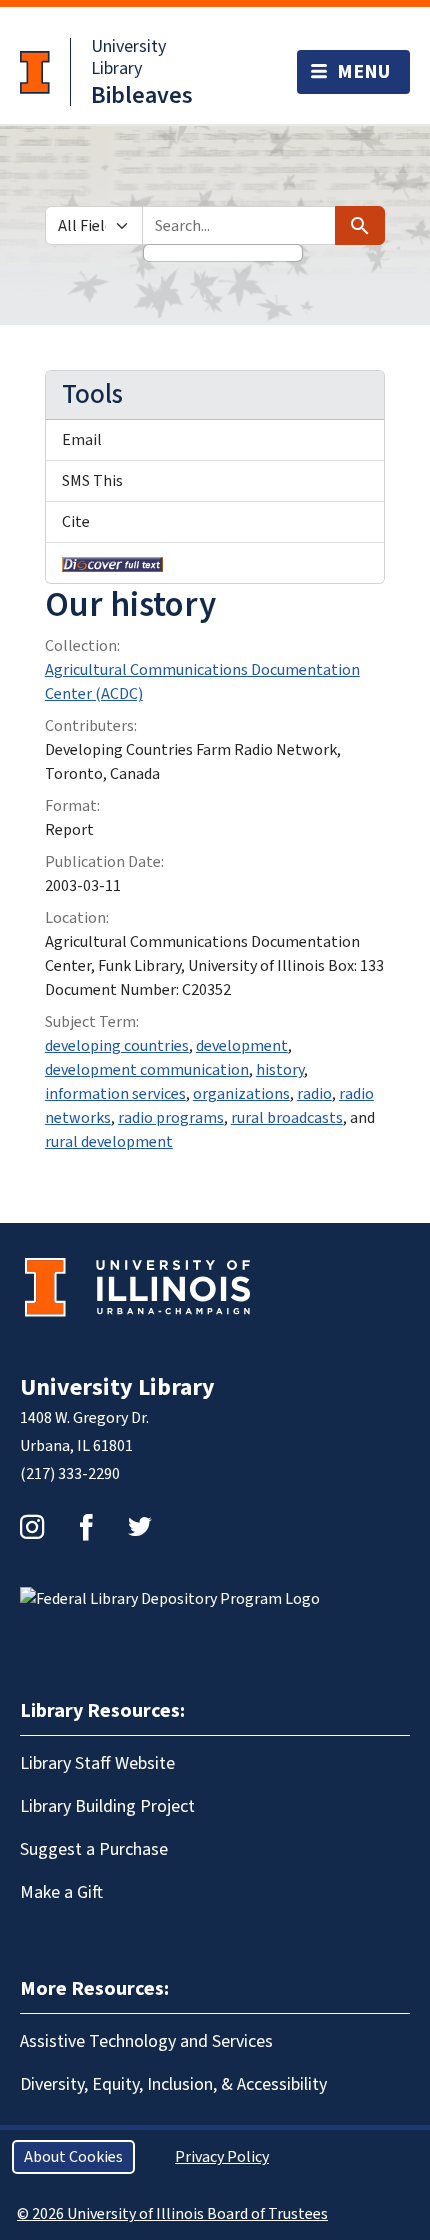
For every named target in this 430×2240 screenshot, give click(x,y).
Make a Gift (61, 1892)
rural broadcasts (287, 1118)
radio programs (171, 1118)
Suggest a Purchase (94, 1849)
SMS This (92, 481)
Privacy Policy (222, 2157)
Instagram (32, 1527)
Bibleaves (142, 95)
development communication (147, 1070)
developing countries (117, 1046)
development (242, 1046)
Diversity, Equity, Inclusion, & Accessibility (173, 2084)
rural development (109, 1142)
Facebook (86, 1527)
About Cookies (73, 2157)
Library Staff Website (97, 1763)
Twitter (140, 1527)
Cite (76, 522)
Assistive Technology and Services (146, 2041)
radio (314, 1094)
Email (82, 440)
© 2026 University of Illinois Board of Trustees (172, 2214)
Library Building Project (107, 1806)
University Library (128, 57)
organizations (241, 1094)
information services (115, 1094)
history (280, 1070)
